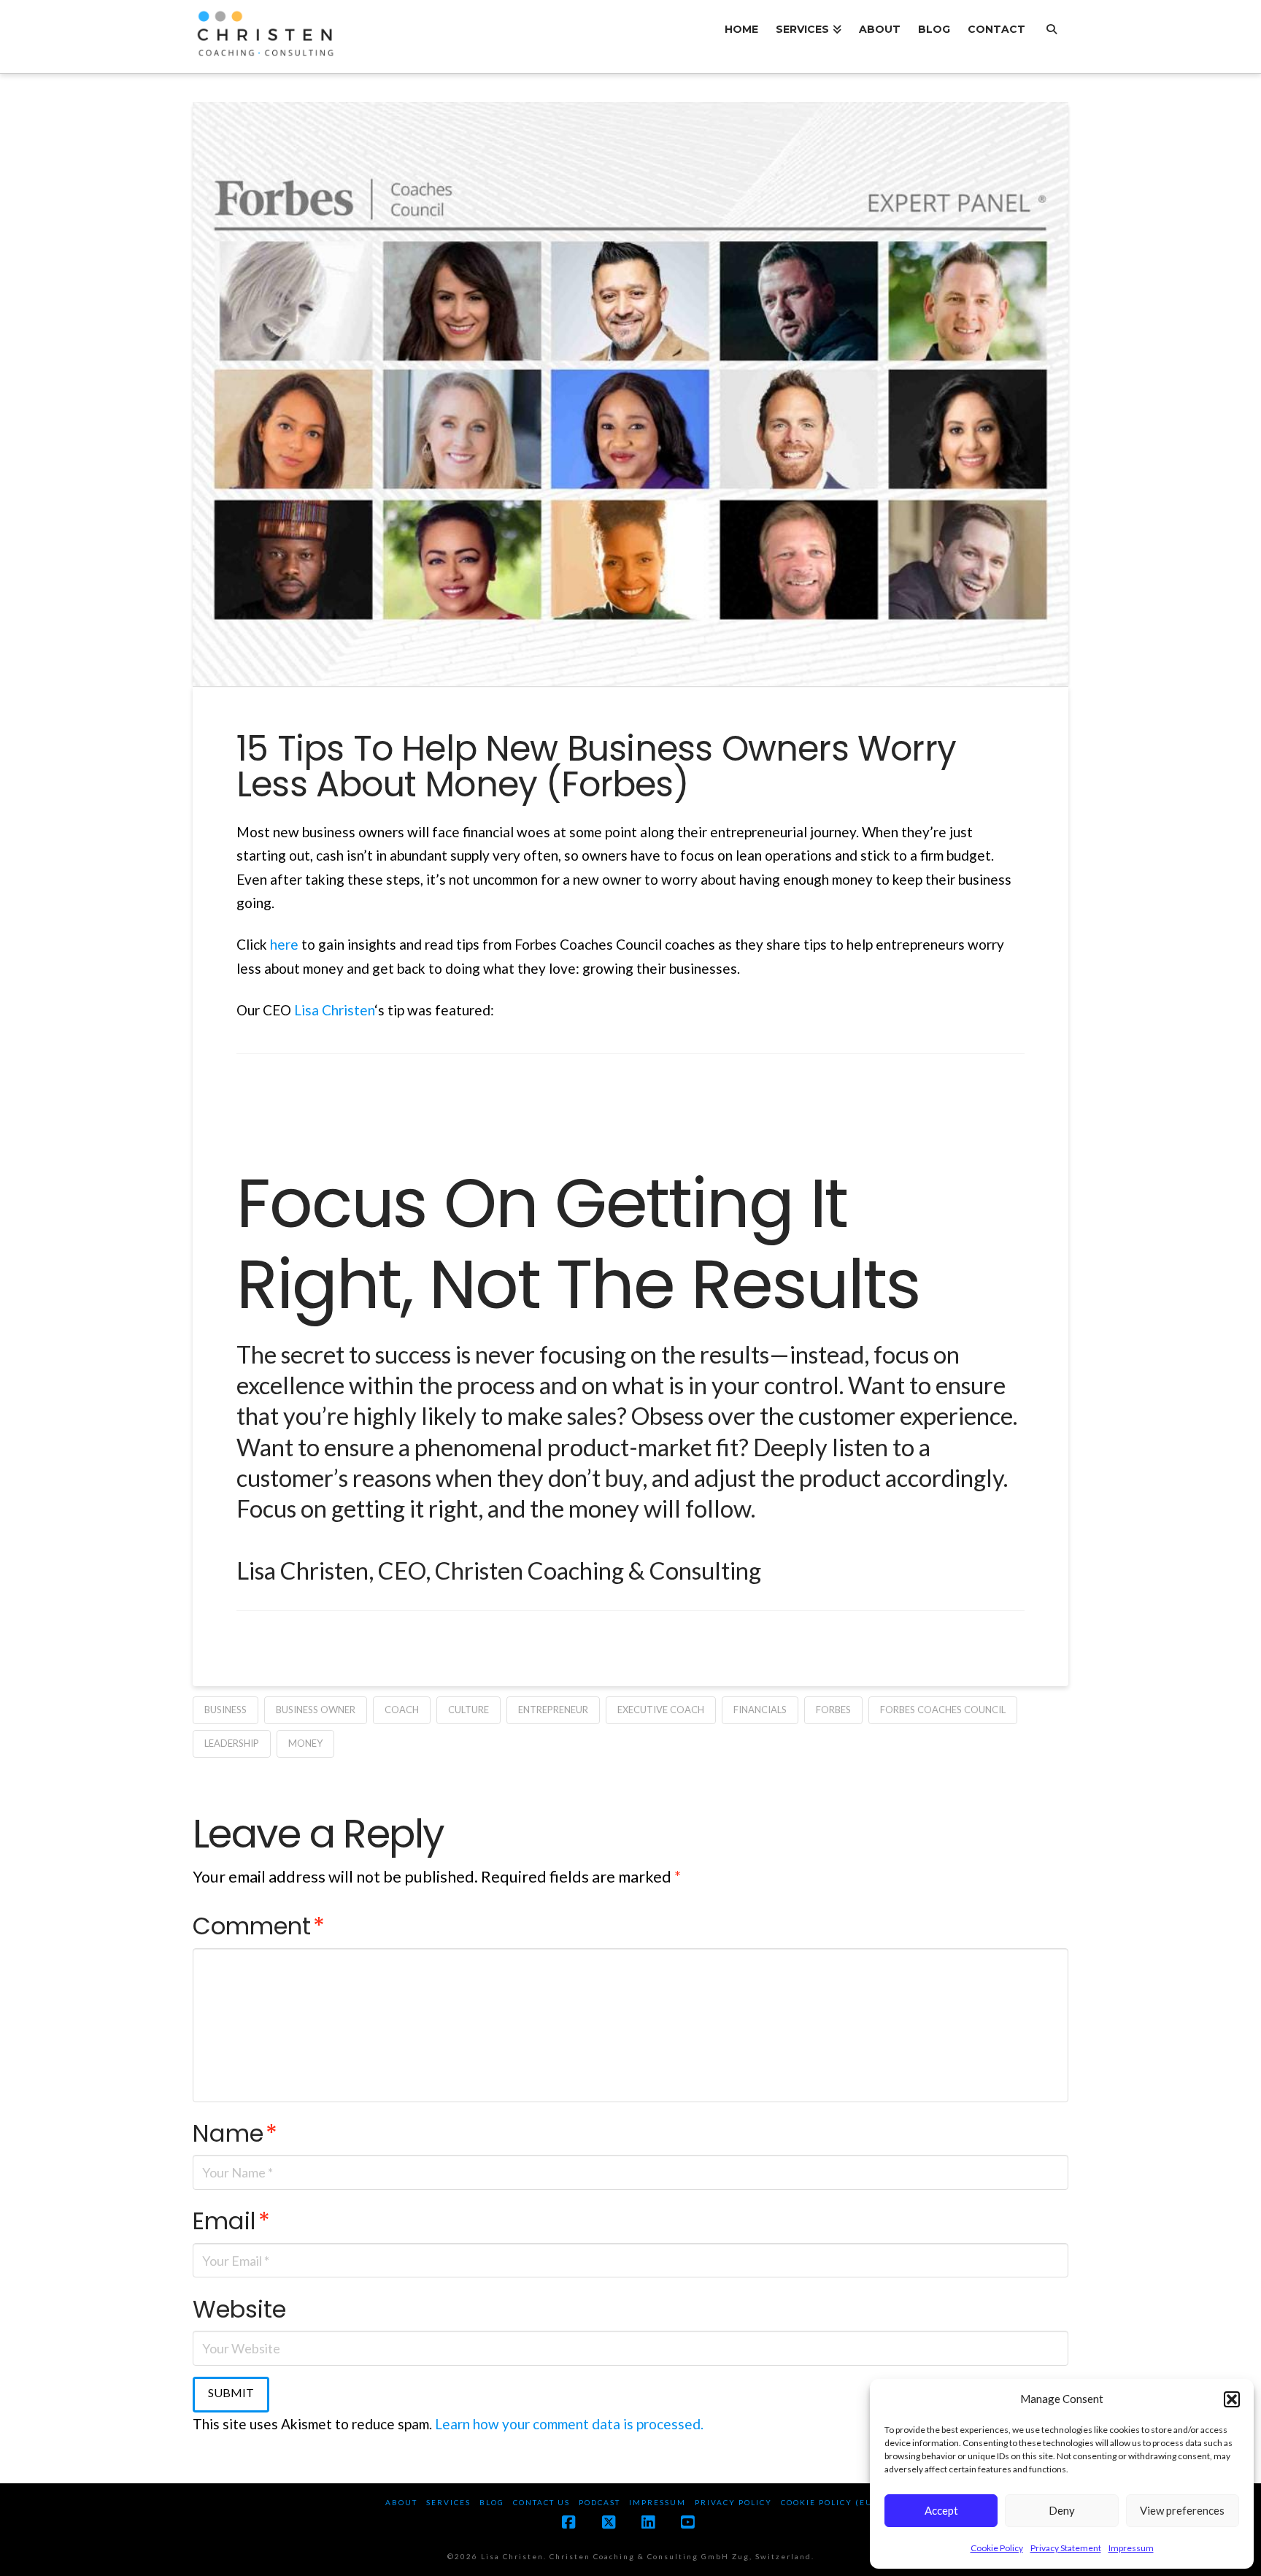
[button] (1232, 2399)
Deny (1062, 2510)
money (305, 1743)
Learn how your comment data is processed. (569, 2424)
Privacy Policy (733, 2502)
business (225, 1710)
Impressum (1131, 2548)
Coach (402, 1710)
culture (468, 1710)
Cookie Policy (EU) (829, 2502)
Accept (941, 2510)
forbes (833, 1710)
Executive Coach (661, 1710)
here (286, 944)
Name (235, 2133)
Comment (259, 1926)
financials (760, 1710)
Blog (492, 2502)
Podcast (599, 2502)
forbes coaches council (943, 1710)
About (401, 2502)
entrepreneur (553, 1710)
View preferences (1182, 2510)
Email (231, 2221)
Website (239, 2309)
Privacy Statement (1066, 2548)
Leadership (232, 1743)
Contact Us (541, 2502)
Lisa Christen (334, 1010)
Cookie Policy (997, 2548)
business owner (316, 1710)
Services (448, 2502)
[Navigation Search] (1051, 36)
